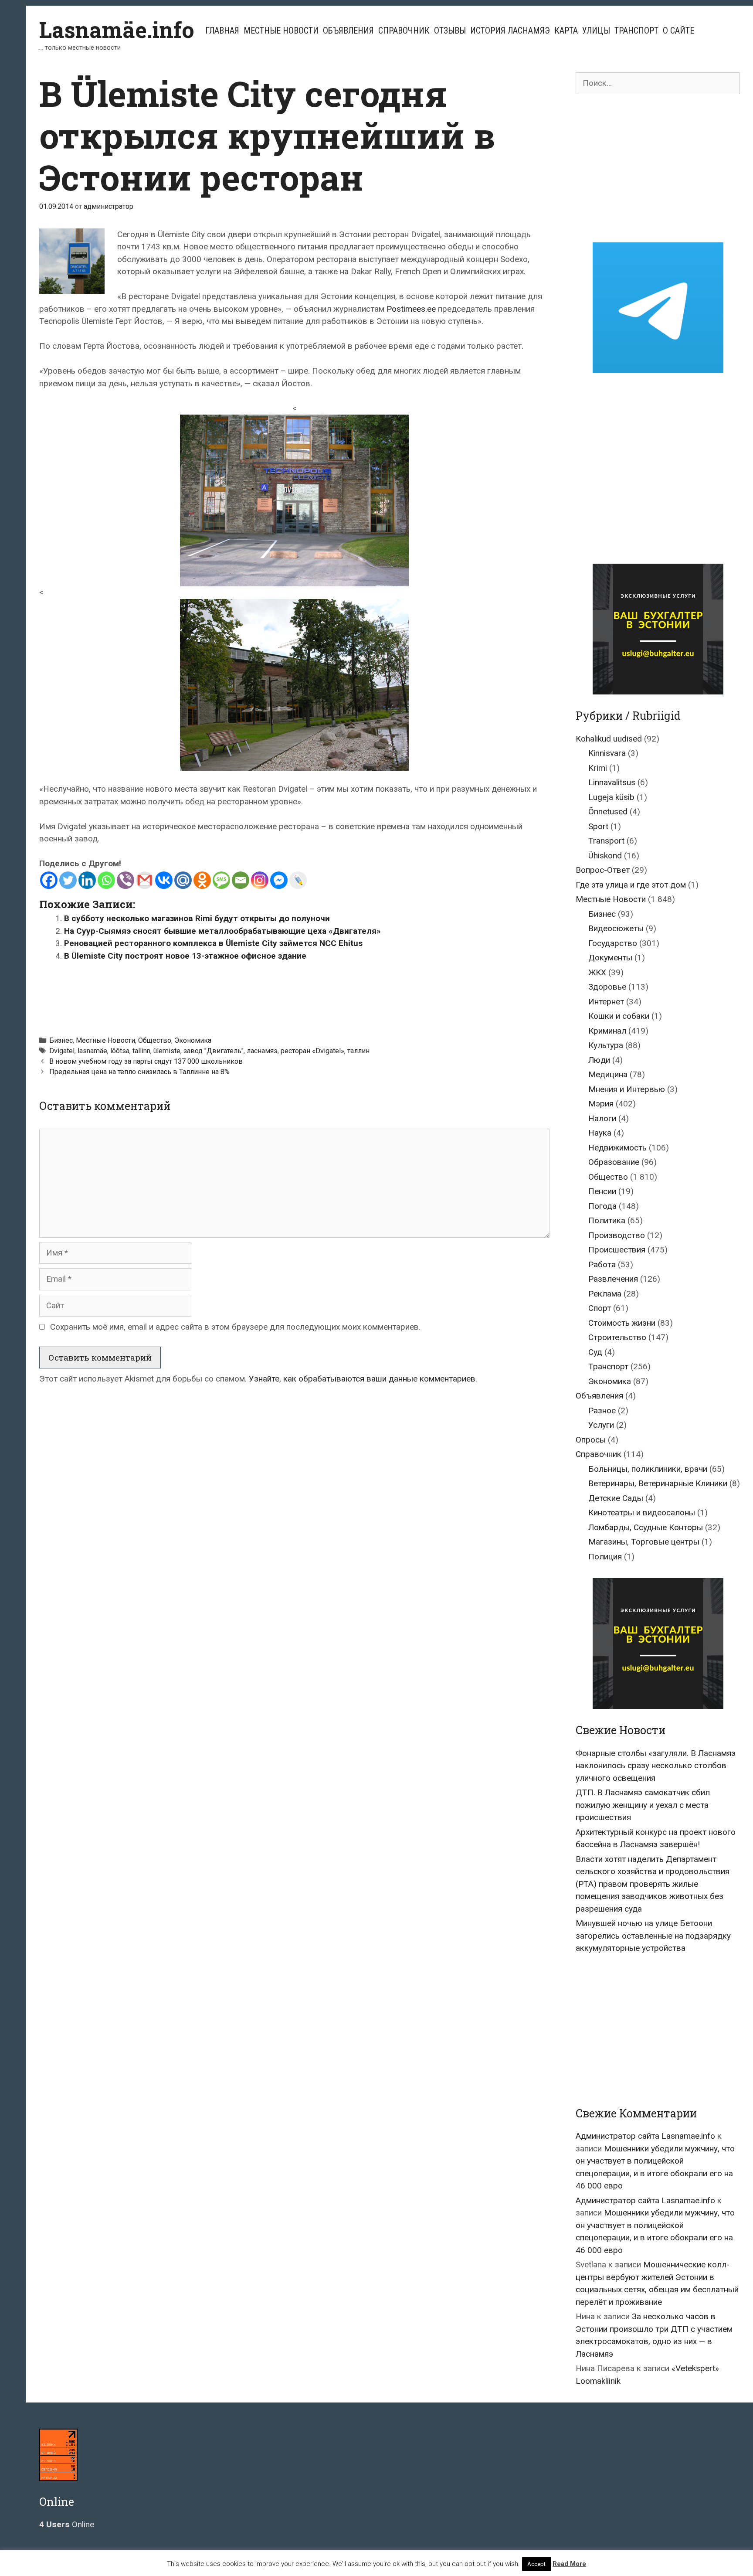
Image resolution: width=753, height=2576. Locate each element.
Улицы (596, 31)
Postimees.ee (412, 309)
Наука (600, 1133)
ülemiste (167, 1051)
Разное (602, 1411)
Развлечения (613, 1279)
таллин (358, 1051)
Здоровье (607, 987)
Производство (617, 1235)
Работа (602, 1264)
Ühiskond (605, 856)
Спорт (600, 1308)
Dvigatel (62, 1051)
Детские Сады (616, 1498)
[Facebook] (49, 880)
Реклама (605, 1294)
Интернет (606, 1002)
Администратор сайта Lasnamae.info (645, 2136)
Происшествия (617, 1250)
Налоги (602, 1118)
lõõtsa (120, 1051)
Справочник (404, 31)
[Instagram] (260, 880)
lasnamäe (92, 1051)
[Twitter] (68, 880)
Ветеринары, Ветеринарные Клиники (658, 1483)
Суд (595, 1352)
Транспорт (636, 31)
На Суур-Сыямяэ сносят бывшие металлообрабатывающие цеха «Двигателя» (222, 931)
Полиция (605, 1557)
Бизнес (61, 1040)
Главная (222, 31)
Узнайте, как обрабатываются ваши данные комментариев (362, 1379)
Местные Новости (281, 31)
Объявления (348, 31)
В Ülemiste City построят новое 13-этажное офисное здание (185, 956)
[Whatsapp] (106, 880)
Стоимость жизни (622, 1323)
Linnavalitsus (612, 782)
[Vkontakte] (164, 880)
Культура (606, 1045)
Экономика (193, 1040)
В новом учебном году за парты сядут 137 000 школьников (146, 1061)
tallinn (141, 1051)
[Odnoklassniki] (202, 880)
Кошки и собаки (619, 1016)
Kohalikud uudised (609, 739)
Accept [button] (536, 2564)
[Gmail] (145, 880)
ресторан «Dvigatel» (312, 1051)
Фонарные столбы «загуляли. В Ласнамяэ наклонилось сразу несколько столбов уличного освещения (656, 1766)
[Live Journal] (298, 880)
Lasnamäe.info (117, 30)
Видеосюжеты (616, 928)
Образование (614, 1162)
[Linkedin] (87, 880)
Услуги (601, 1425)
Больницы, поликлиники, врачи (648, 1469)
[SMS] (221, 880)
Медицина (608, 1074)
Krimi (598, 768)
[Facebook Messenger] (279, 880)
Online (67, 2524)
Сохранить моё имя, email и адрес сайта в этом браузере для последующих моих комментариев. (235, 1327)
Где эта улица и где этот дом (631, 885)
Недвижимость (617, 1148)
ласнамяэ (262, 1051)
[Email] (241, 880)
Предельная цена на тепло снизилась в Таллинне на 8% (139, 1072)
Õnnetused (608, 812)
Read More (569, 2564)
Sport (598, 826)
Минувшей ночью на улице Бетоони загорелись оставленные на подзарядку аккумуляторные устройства (653, 1936)
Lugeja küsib (611, 797)
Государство (613, 943)
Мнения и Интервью (627, 1089)
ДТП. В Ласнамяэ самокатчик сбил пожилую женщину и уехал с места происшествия (643, 1805)
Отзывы (450, 31)
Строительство (617, 1337)
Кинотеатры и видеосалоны (642, 1513)
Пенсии (602, 1191)
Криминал (607, 1031)
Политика (607, 1220)
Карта (566, 31)
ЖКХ (597, 972)
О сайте (678, 31)
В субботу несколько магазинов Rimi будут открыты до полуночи (197, 918)
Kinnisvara (607, 753)
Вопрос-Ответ (603, 870)
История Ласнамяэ (510, 31)
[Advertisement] (295, 994)
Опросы (591, 1440)
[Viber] (125, 880)
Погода (602, 1206)
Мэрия (601, 1104)
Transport (606, 841)
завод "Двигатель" (214, 1051)
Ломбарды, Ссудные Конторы (646, 1527)
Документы (610, 958)
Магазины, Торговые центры (644, 1542)
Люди (599, 1060)
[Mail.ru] (183, 880)
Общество (155, 1040)
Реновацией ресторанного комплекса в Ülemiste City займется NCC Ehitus (213, 943)
